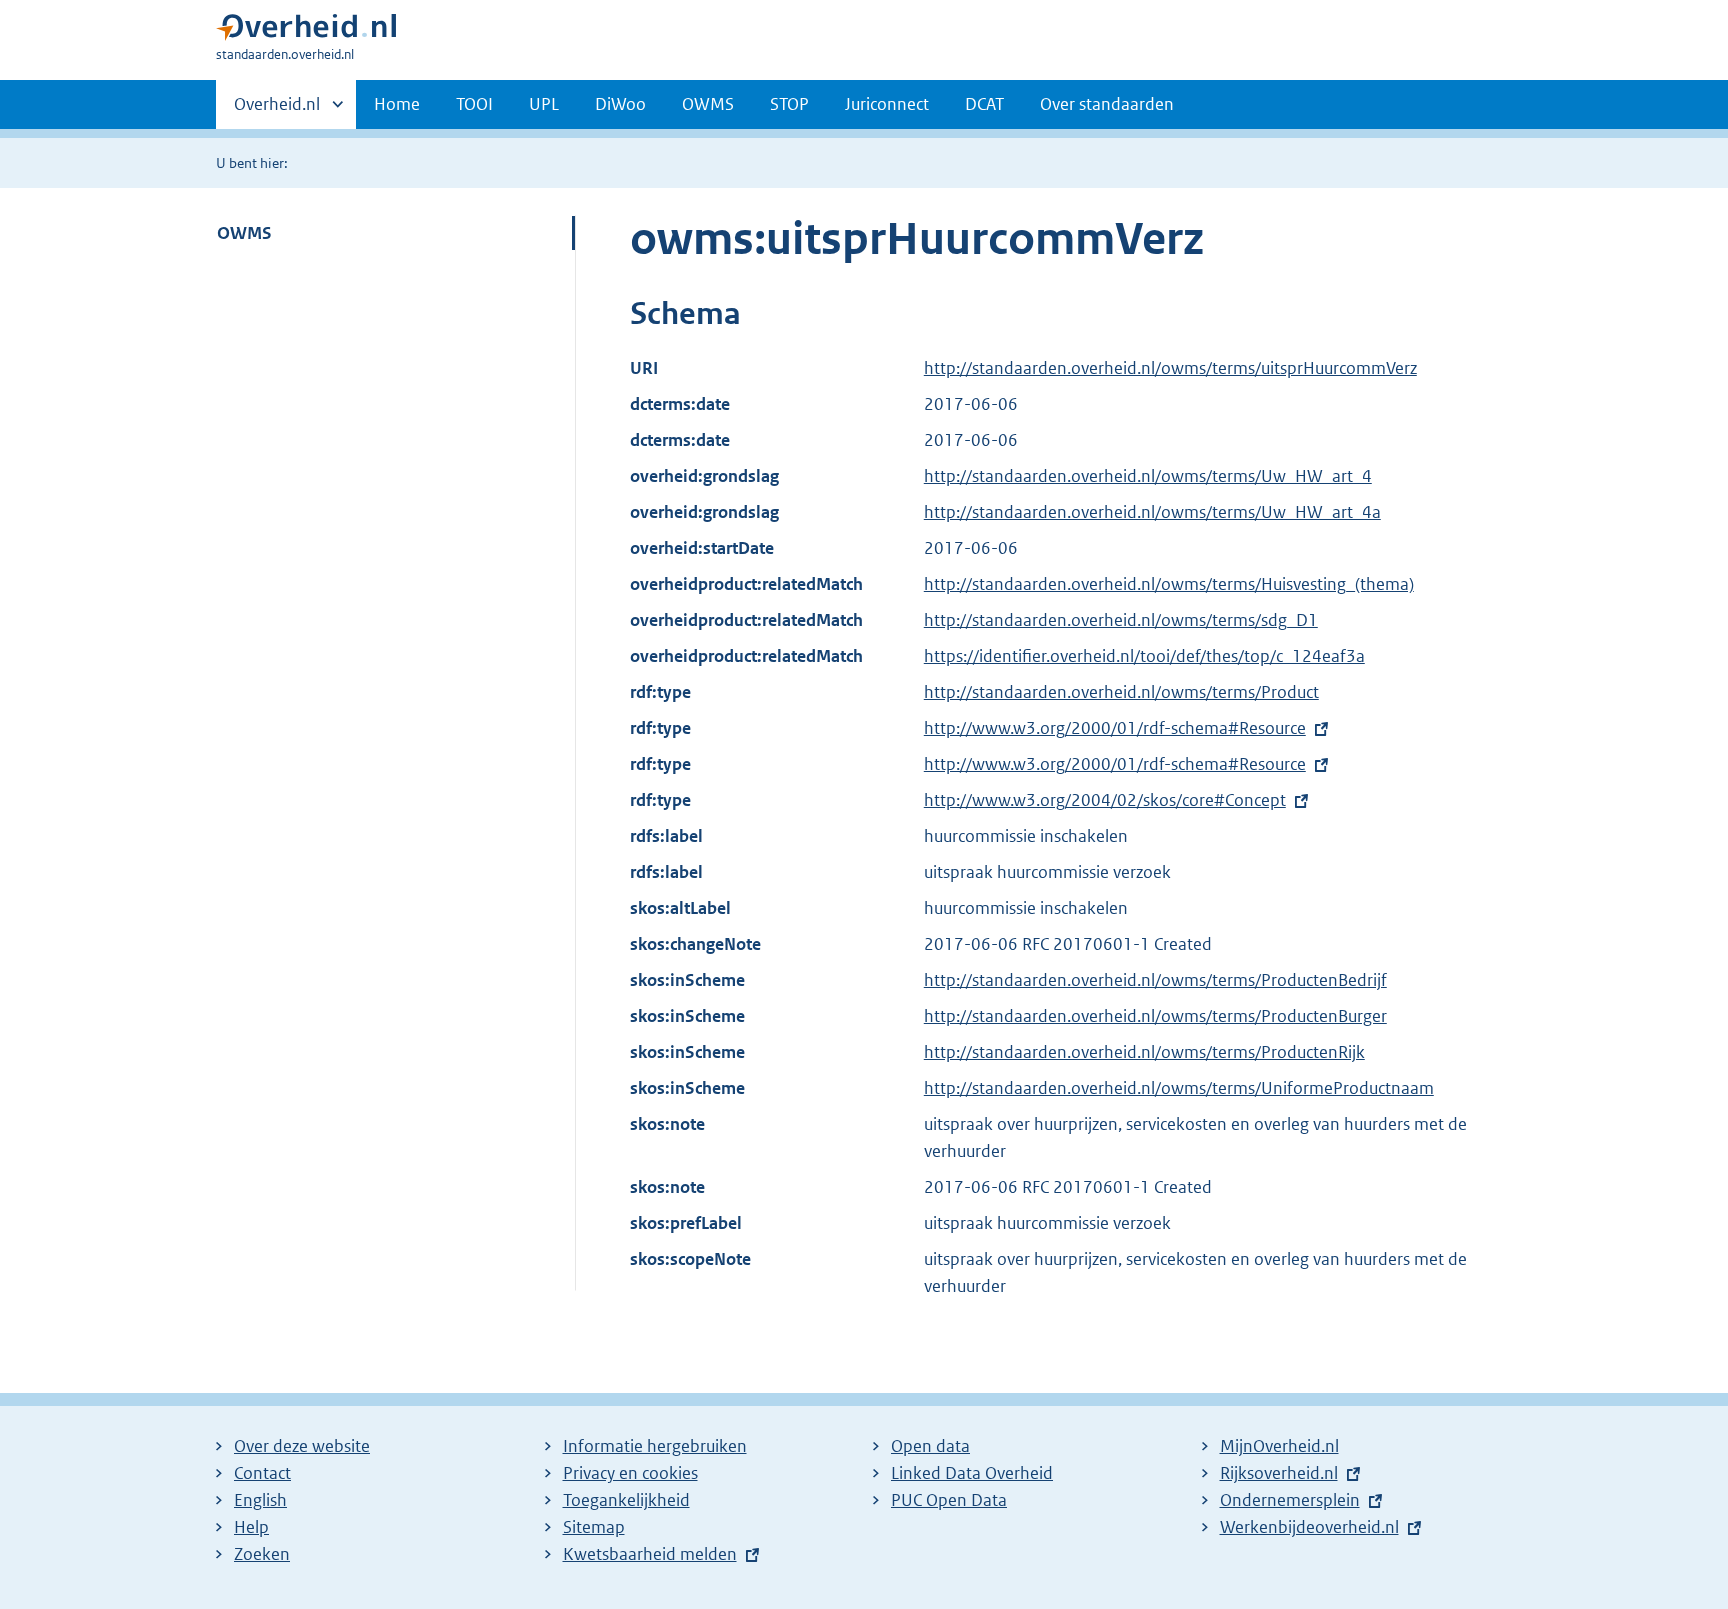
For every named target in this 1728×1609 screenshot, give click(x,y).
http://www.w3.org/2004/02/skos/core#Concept (1105, 800)
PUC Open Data (949, 1500)
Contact (262, 1473)
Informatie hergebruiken (655, 1446)
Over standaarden (1107, 104)
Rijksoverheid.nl (1279, 1473)
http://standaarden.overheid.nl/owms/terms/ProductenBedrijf (1155, 980)
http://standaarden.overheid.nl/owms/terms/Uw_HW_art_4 (1148, 476)
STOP (789, 104)
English (260, 1500)
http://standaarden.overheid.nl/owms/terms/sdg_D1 (1121, 620)
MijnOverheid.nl (1279, 1446)
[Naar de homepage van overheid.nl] (306, 31)
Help (251, 1527)
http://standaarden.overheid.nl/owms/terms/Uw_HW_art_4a (1152, 512)
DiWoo (620, 104)
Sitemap (594, 1527)
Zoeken (262, 1554)
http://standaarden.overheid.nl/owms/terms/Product (1121, 692)
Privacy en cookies (630, 1473)
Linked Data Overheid (972, 1473)
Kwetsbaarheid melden (650, 1554)
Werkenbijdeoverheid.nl (1309, 1527)
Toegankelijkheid (626, 1500)
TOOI (474, 104)
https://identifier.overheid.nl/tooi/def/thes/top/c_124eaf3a (1144, 656)
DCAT (984, 104)
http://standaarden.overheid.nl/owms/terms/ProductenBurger (1155, 1016)
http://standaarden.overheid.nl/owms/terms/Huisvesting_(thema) (1169, 584)
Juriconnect (887, 104)
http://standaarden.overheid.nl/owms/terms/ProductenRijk (1144, 1052)
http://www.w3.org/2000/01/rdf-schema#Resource (1115, 728)
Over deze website (302, 1446)
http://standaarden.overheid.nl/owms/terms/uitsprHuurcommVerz (1170, 368)
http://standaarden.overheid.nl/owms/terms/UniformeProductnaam (1179, 1088)
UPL (544, 104)
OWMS (708, 104)
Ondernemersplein (1290, 1500)
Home (397, 104)
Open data (930, 1446)
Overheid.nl (277, 111)
